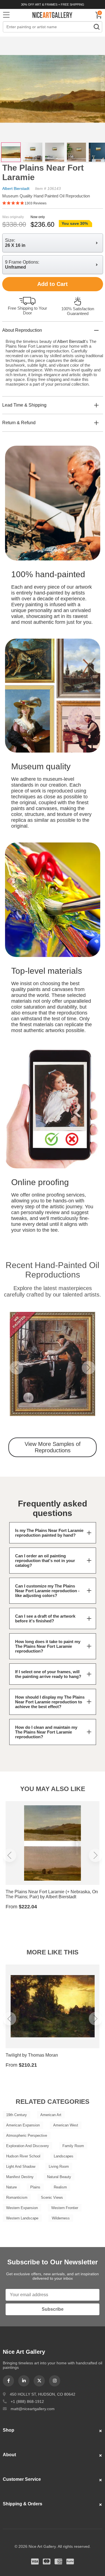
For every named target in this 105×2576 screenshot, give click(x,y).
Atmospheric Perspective (27, 2135)
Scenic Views (52, 2197)
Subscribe (53, 2309)
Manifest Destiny (20, 2177)
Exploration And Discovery (28, 2146)
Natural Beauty (59, 2177)
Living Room (59, 2166)
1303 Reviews (36, 203)
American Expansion (23, 2125)
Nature (11, 2187)
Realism (60, 2187)
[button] (17, 1368)
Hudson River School (23, 2156)
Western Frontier (65, 2208)
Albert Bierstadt (16, 188)
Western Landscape (22, 2218)
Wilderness (61, 2218)
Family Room (73, 2146)
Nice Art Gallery (53, 15)
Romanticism (17, 2197)
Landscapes (64, 2156)
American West (66, 2125)
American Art (51, 2115)
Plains (35, 2187)
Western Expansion (22, 2208)
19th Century (17, 2115)
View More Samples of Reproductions (53, 1447)
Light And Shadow (21, 2166)
